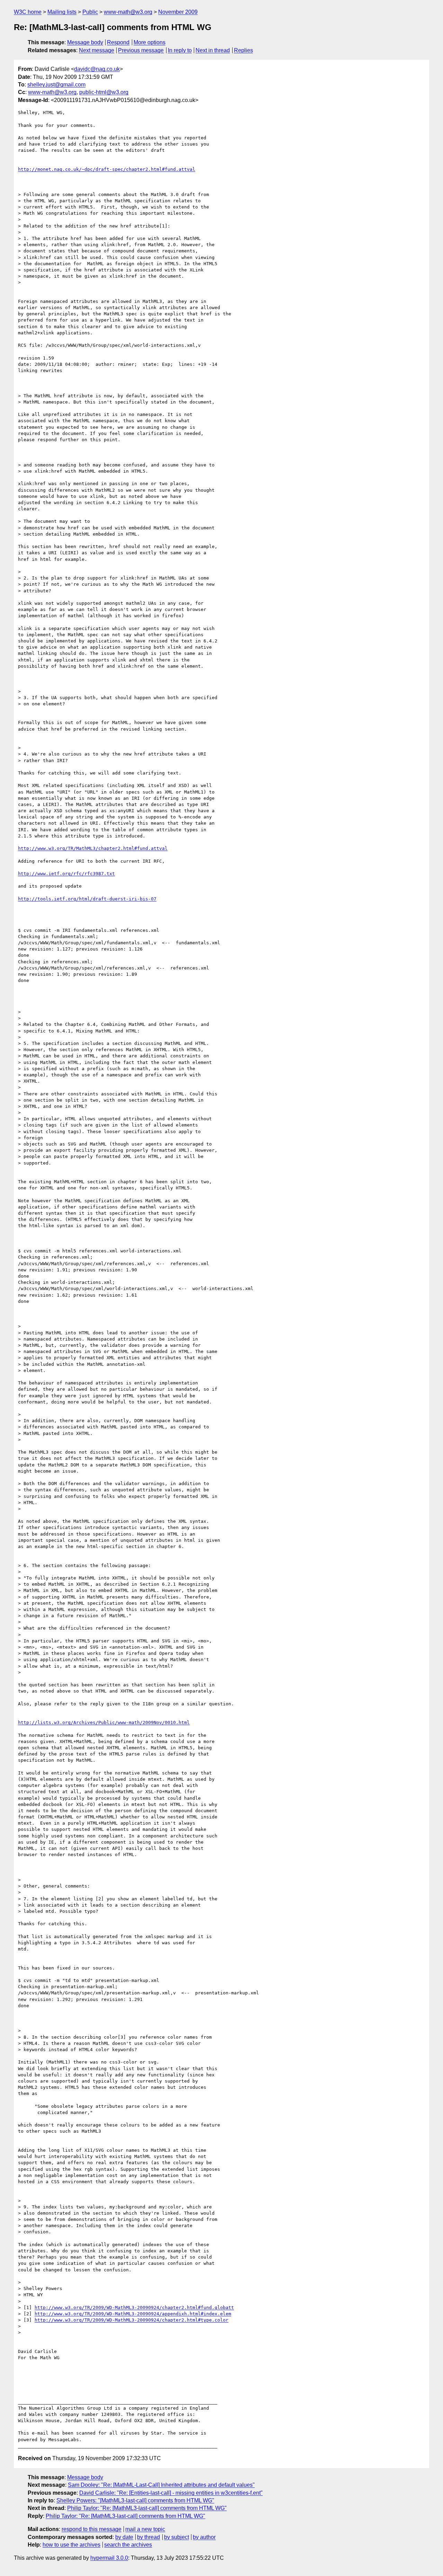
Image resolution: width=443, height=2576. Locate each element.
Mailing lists (62, 12)
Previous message (141, 50)
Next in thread (213, 50)
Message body (85, 42)
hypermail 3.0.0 (109, 2558)
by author (204, 2537)
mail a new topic (145, 2529)
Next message (97, 50)
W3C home (28, 12)
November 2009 (178, 12)
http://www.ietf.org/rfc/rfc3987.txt (66, 874)
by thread (148, 2537)
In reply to (180, 50)
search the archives (128, 2545)
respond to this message (92, 2529)
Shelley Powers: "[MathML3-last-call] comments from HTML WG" (135, 2500)
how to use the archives (71, 2545)
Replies (243, 50)
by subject (177, 2537)
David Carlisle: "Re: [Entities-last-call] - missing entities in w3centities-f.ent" (171, 2493)
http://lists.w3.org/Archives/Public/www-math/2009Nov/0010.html (104, 1722)
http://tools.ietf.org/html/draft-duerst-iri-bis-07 (87, 899)
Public (90, 12)
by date (124, 2537)
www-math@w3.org (128, 12)
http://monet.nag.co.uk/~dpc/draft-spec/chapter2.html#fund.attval (107, 169)
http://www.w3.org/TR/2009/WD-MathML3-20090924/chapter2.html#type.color (132, 2320)
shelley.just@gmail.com (56, 85)
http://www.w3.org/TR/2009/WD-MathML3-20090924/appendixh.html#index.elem (133, 2314)
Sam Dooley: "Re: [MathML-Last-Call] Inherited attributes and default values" (161, 2485)
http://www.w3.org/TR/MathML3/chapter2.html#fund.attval (93, 848)
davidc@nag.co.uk (97, 69)
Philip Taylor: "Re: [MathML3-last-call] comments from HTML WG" (147, 2508)
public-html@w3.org (104, 92)
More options (150, 42)
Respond (118, 42)
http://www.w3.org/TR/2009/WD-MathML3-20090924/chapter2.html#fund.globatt (134, 2308)
